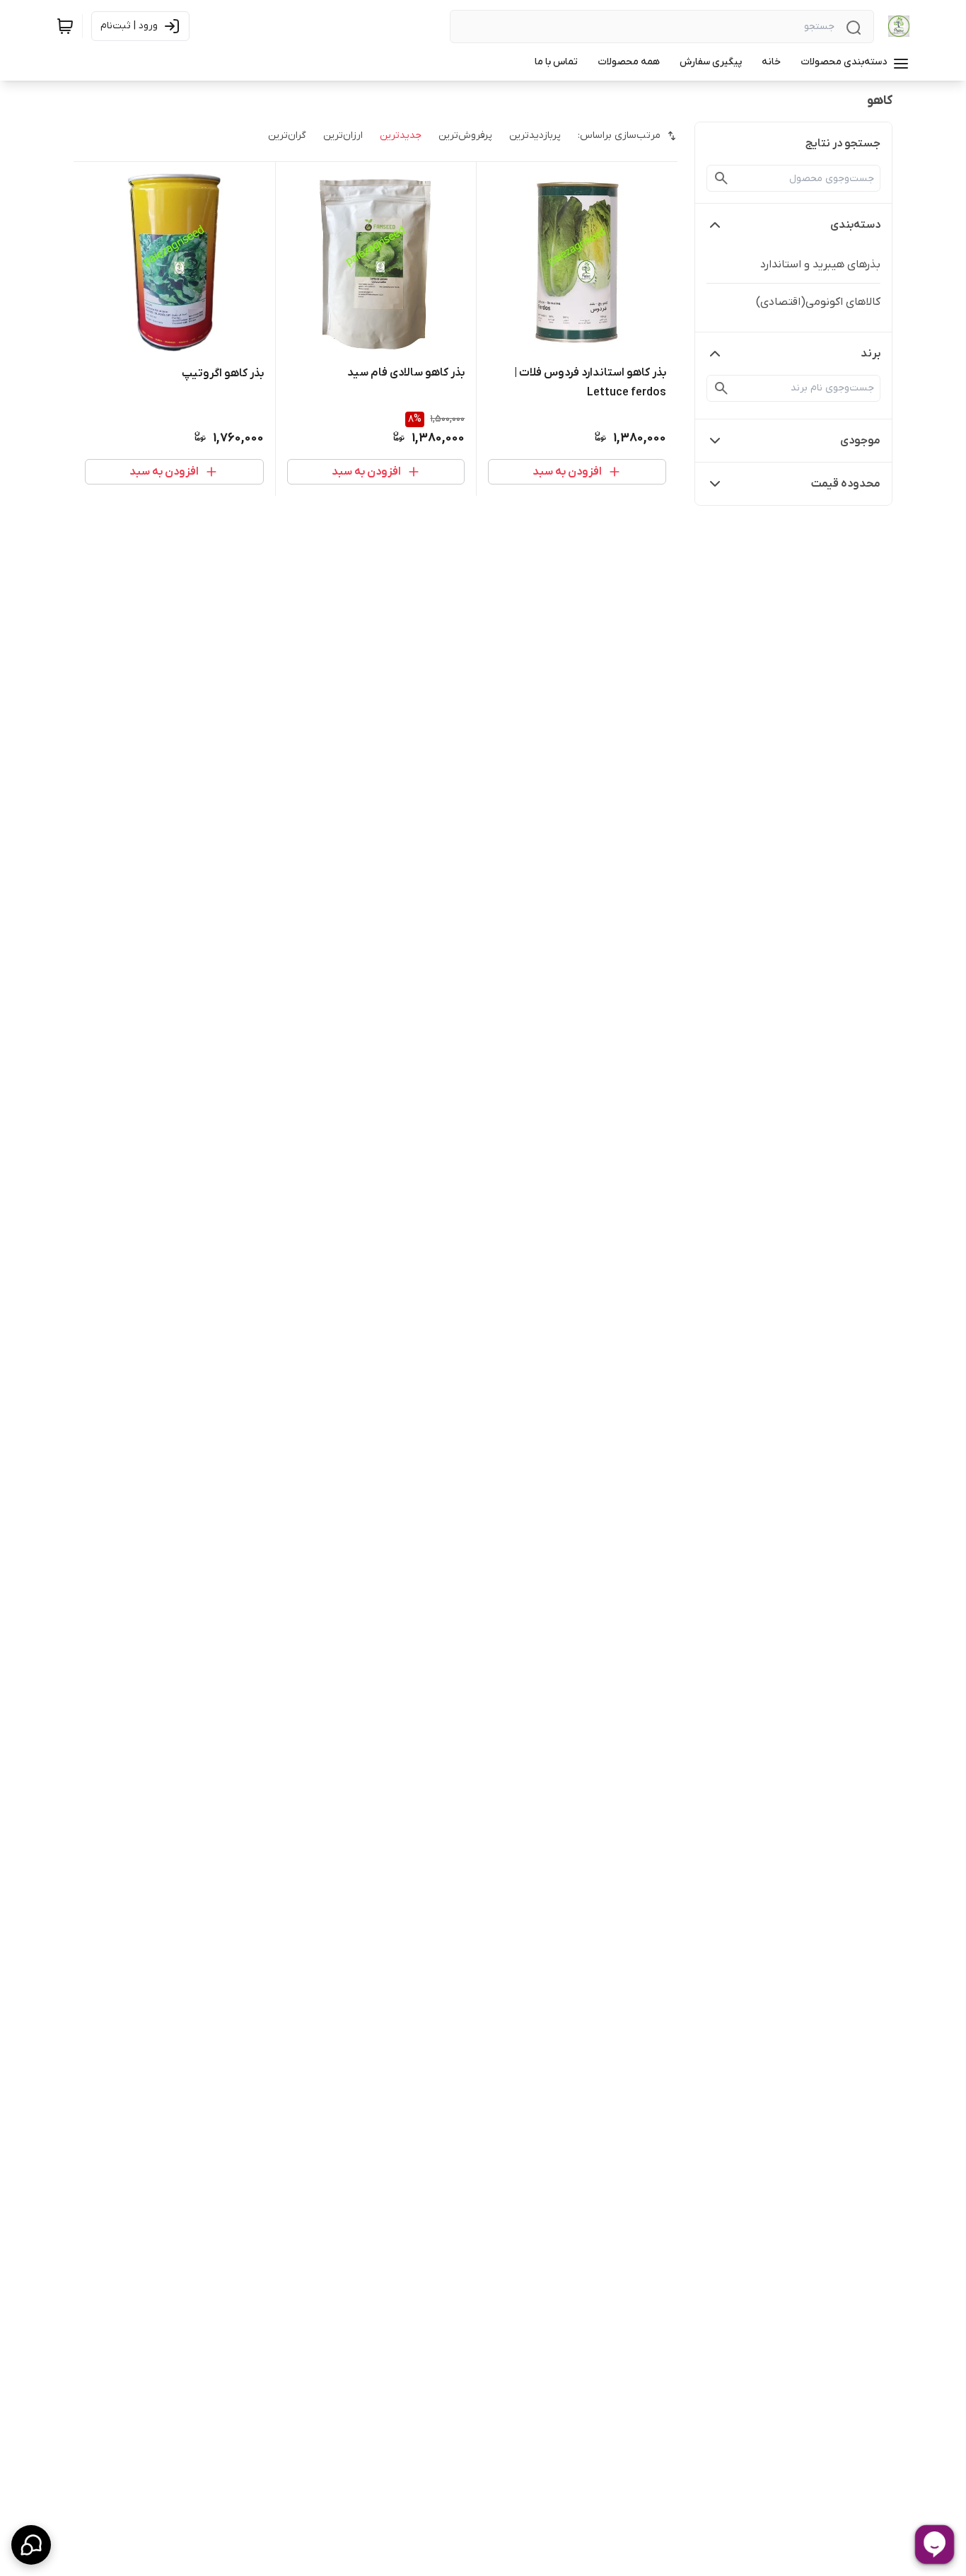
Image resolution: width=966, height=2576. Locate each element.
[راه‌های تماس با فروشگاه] (31, 2545)
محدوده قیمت (846, 484)
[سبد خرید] (65, 26)
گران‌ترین (287, 135)
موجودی (860, 441)
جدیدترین (401, 135)
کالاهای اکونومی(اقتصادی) (818, 302)
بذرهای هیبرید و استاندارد (820, 265)
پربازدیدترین (535, 135)
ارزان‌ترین (343, 135)
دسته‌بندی (855, 225)
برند (871, 354)
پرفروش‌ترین (465, 135)
